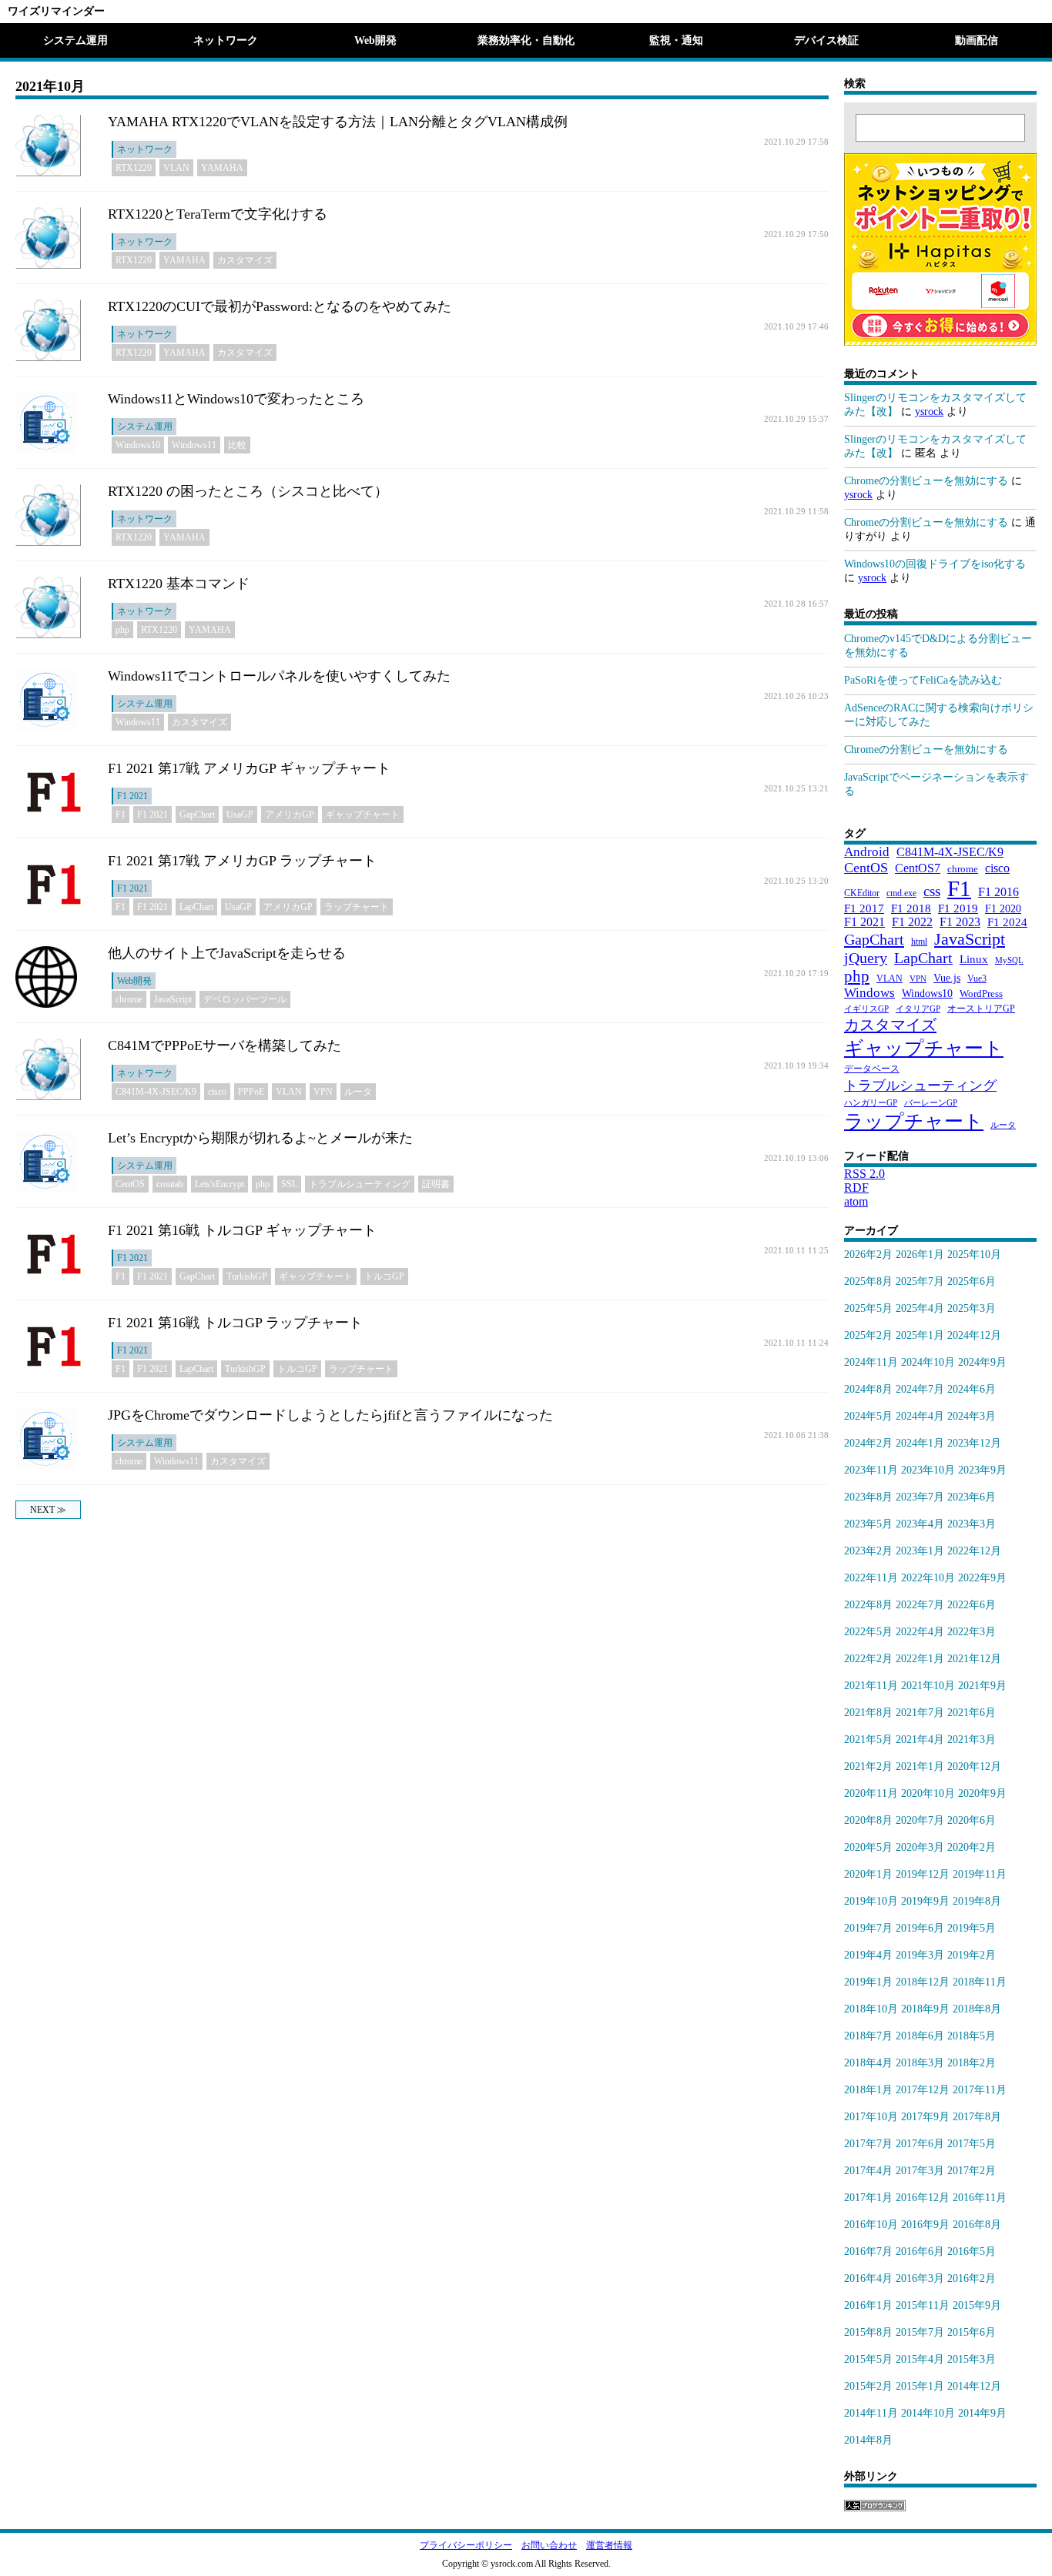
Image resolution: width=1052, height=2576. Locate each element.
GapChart (197, 815)
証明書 (436, 1184)
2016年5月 (972, 2251)
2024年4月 (920, 1416)
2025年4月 (920, 1308)
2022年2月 (868, 1659)
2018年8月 (977, 2009)
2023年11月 (871, 1470)
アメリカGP (290, 815)
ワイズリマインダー (56, 11)
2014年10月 (928, 2413)
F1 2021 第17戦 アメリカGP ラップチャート (242, 861)
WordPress (981, 994)
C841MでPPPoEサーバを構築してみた (224, 1045)
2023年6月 (972, 1497)
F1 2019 (958, 908)
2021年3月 (972, 1740)
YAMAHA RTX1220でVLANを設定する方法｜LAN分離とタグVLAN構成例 (338, 122)
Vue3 (977, 979)
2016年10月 (871, 2225)
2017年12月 (923, 2090)
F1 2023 (960, 922)
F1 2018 (911, 908)
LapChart (196, 907)
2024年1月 (920, 1443)
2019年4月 (868, 1955)
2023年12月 (974, 1443)
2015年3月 (972, 2359)
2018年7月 (868, 2036)
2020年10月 (928, 1793)
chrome (129, 999)
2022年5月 (868, 1632)
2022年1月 (920, 1659)
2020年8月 (868, 1820)
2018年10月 (871, 2009)
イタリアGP (918, 1009)
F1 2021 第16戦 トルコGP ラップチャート (235, 1323)
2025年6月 (972, 1281)
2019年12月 (923, 1874)
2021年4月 (920, 1740)
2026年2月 (868, 1255)
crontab (170, 1184)
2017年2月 (972, 2171)
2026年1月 (920, 1255)
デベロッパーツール (245, 999)
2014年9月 (982, 2413)
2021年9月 (982, 1686)
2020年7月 (920, 1820)
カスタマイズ (245, 260)
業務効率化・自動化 (526, 40)
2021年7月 (920, 1713)
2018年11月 (980, 1982)
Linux (974, 959)
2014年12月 (974, 2386)
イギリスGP (866, 1009)
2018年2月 (972, 2063)
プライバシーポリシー (466, 2545)
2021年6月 (972, 1713)
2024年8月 (868, 1389)
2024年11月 (871, 1362)
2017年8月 (977, 2117)
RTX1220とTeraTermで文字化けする (218, 214)
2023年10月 (928, 1470)
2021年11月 (871, 1686)
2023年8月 (868, 1497)
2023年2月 (868, 1551)
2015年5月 (868, 2359)
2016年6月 (920, 2251)
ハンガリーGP (871, 1103)
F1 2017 (864, 908)
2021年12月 (974, 1659)
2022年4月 (920, 1632)
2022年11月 (871, 1578)
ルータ (358, 1092)
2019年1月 (868, 1982)
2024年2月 (868, 1443)
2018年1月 (868, 2090)
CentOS (130, 1184)
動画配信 (977, 40)
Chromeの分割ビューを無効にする (926, 481)
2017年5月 (972, 2144)
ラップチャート (357, 907)
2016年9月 (925, 2225)
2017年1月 (868, 2198)
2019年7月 (868, 1928)
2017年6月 (920, 2144)
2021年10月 (928, 1686)
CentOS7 (918, 868)
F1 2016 (998, 892)
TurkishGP (247, 1276)
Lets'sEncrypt (219, 1184)
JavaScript (173, 999)
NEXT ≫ (48, 1510)
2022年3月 (972, 1632)
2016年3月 (920, 2278)
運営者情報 (609, 2545)
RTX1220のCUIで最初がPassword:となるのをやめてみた (280, 306)
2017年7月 (868, 2144)
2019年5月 (972, 1928)
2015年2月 (868, 2386)
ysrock (929, 411)
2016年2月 (972, 2278)
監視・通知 (676, 40)
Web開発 (375, 40)
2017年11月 (980, 2090)
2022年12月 (974, 1551)
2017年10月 (871, 2117)
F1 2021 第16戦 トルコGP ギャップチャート (242, 1230)
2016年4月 (868, 2278)
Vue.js (947, 978)
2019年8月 (977, 1901)
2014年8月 (868, 2440)
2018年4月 (868, 2063)
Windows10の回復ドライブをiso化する (935, 564)
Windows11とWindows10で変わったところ (236, 399)
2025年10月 (974, 1255)
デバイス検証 (826, 40)
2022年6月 (972, 1605)
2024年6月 (972, 1389)
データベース (872, 1069)
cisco (217, 1092)
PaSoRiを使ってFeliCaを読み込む (923, 680)
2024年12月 (974, 1335)
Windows (869, 993)
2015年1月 (920, 2386)
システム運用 (75, 40)
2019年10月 (871, 1901)
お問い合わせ (549, 2545)
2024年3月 (972, 1416)
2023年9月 (982, 1470)
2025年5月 (868, 1308)
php (122, 630)
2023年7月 (920, 1497)
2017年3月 (920, 2171)
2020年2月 (972, 1847)
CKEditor (862, 893)
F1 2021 (132, 796)
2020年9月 (982, 1793)
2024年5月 (868, 1416)
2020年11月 (871, 1793)
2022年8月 (868, 1605)
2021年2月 (868, 1766)
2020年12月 (974, 1766)
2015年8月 (868, 2332)
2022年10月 (928, 1578)
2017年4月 (868, 2171)
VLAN (176, 168)
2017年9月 (925, 2117)
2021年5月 (868, 1740)
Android (867, 852)
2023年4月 (920, 1524)
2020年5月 (868, 1847)
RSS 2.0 (864, 1174)
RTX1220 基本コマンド (179, 584)
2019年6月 (920, 1928)
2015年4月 (920, 2359)
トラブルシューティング (360, 1184)
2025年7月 (920, 1281)
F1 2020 (1003, 908)
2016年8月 (977, 2225)
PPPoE (251, 1092)
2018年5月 (972, 2036)
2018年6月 (920, 2036)
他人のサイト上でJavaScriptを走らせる (227, 953)
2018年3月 (920, 2063)
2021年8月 (868, 1713)
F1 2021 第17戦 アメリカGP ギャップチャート (249, 768)
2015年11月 (923, 2305)
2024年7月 (920, 1389)
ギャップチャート (363, 815)
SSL (289, 1184)
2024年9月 (982, 1362)
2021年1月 (920, 1766)
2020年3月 (920, 1847)
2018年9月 (925, 2009)
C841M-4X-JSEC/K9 (156, 1092)
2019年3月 (920, 1955)
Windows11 (194, 445)
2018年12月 (923, 1982)
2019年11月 (980, 1874)
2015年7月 (920, 2332)
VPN (323, 1092)
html (919, 942)
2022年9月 (982, 1578)
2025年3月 (972, 1308)
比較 (237, 445)
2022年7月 (920, 1605)
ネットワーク (226, 40)
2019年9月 (925, 1901)
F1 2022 (912, 922)
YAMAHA (222, 168)
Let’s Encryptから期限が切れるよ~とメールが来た (260, 1138)
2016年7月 (868, 2251)
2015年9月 (977, 2305)
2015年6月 (972, 2332)
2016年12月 (923, 2198)
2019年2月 (972, 1955)
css (932, 891)
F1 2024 (1007, 922)
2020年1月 (868, 1874)
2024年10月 (928, 1362)
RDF (856, 1188)
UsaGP (240, 815)
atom (856, 1201)
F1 (121, 815)
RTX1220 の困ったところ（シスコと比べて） (248, 491)
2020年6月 (972, 1820)
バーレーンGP (931, 1103)
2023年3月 (972, 1524)
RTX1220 (134, 168)
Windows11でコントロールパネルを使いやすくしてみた (279, 676)
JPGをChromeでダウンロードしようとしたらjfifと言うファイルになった (330, 1415)
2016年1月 (868, 2305)
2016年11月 (980, 2198)
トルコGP (384, 1276)
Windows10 (138, 445)
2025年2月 (868, 1335)
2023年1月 (920, 1551)
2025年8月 (868, 1281)
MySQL (1009, 960)
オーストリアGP (981, 1009)
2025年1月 (920, 1335)
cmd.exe (901, 893)
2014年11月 (871, 2413)
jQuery (866, 958)
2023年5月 (868, 1524)
